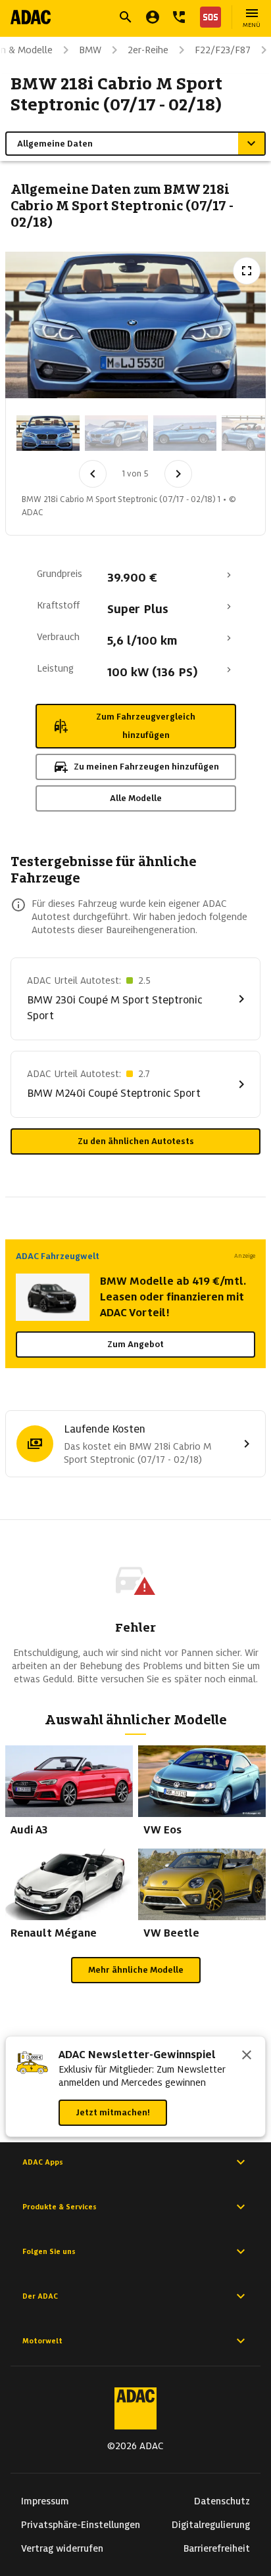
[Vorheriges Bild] (93, 474)
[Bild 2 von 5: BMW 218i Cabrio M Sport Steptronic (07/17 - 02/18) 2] (116, 433)
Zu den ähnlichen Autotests (136, 1141)
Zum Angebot (135, 1344)
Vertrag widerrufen (62, 2548)
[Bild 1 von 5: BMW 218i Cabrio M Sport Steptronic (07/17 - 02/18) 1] (48, 433)
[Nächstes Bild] (178, 474)
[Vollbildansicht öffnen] (247, 271)
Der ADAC (40, 2296)
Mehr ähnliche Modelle (136, 1970)
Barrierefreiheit (217, 2548)
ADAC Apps (43, 2162)
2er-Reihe (148, 50)
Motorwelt (42, 2341)
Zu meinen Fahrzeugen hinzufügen (146, 767)
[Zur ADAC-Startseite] (31, 17)
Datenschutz (222, 2501)
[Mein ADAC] (153, 17)
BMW (90, 50)
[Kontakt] (179, 17)
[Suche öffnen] (126, 17)
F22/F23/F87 (223, 50)
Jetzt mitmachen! (113, 2112)
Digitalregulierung (211, 2525)
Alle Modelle (136, 798)
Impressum (45, 2501)
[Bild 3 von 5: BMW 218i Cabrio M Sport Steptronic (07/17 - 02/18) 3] (185, 433)
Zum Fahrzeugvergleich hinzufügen (146, 726)
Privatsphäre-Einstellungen (81, 2525)
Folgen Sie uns (49, 2251)
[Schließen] (247, 2056)
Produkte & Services (60, 2207)
